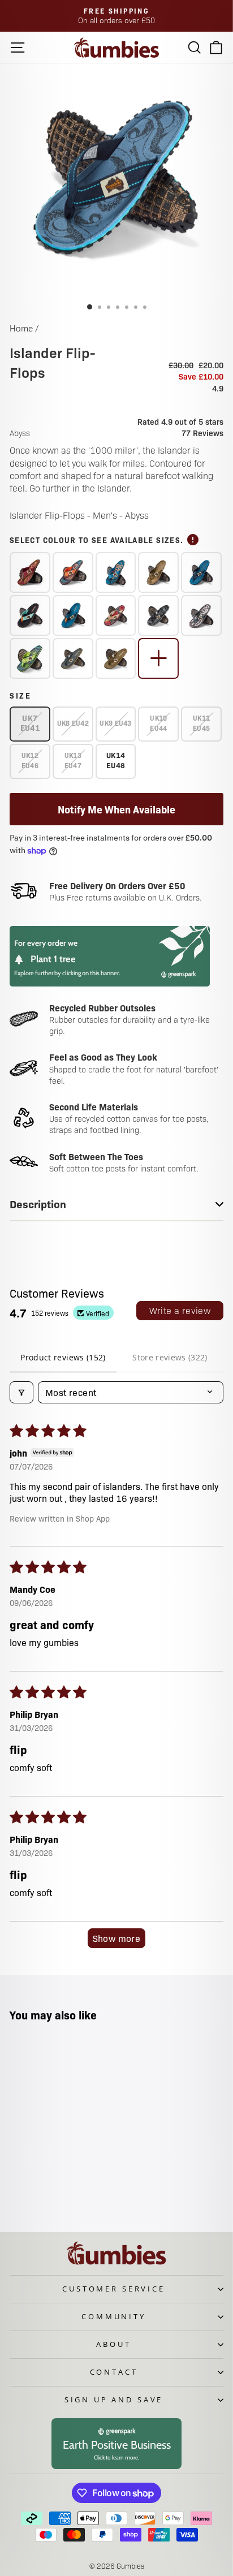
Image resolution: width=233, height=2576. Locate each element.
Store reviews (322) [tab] (170, 1357)
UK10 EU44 (158, 723)
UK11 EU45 (201, 723)
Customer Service (113, 2289)
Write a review (180, 1310)
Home (21, 328)
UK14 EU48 (116, 760)
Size (21, 695)
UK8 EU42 (73, 723)
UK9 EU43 (115, 723)
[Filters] (21, 1392)
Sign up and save (114, 2400)
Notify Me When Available (116, 809)
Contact (114, 2372)
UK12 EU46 (30, 760)
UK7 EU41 (30, 723)
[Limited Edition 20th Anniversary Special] (30, 572)
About (113, 2344)
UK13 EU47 (73, 760)
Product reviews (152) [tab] (63, 1357)
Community (114, 2316)
